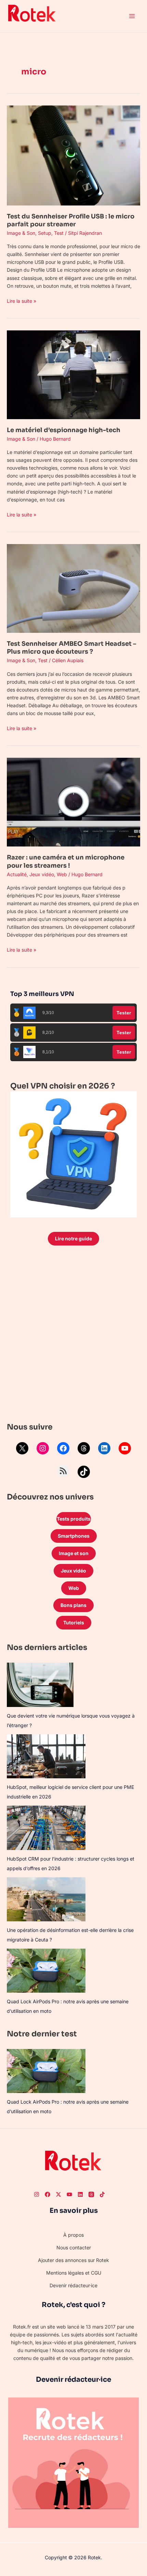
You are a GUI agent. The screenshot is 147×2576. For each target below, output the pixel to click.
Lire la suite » (22, 300)
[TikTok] (84, 1472)
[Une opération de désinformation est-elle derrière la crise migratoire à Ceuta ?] (46, 1899)
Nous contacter (74, 2247)
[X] (22, 1448)
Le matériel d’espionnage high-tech (64, 430)
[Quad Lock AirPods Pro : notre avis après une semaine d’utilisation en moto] (46, 1971)
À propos (73, 2235)
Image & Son (21, 233)
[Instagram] (43, 1448)
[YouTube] (125, 1448)
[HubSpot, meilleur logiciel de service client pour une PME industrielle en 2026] (46, 1756)
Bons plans (73, 1605)
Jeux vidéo (42, 874)
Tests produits (74, 1519)
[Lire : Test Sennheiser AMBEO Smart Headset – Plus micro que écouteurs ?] (73, 588)
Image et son (74, 1553)
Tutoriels (74, 1623)
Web (62, 874)
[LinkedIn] (104, 1448)
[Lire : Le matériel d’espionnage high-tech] (73, 374)
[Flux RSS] (63, 1471)
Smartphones (74, 1536)
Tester (124, 1013)
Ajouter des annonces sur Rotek (73, 2260)
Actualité (17, 874)
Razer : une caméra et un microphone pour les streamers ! (66, 861)
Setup (45, 233)
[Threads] (84, 1448)
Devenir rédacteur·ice (73, 2285)
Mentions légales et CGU (74, 2273)
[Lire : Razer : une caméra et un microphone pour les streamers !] (73, 802)
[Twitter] (58, 2194)
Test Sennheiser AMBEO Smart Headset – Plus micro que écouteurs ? (71, 648)
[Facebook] (63, 1448)
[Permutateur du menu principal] (132, 16)
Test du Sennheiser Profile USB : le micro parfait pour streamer (71, 220)
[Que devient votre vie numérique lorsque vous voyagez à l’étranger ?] (40, 1685)
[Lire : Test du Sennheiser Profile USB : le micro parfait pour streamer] (73, 155)
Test (59, 233)
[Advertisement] (73, 1336)
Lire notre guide (73, 1239)
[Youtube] (69, 2194)
